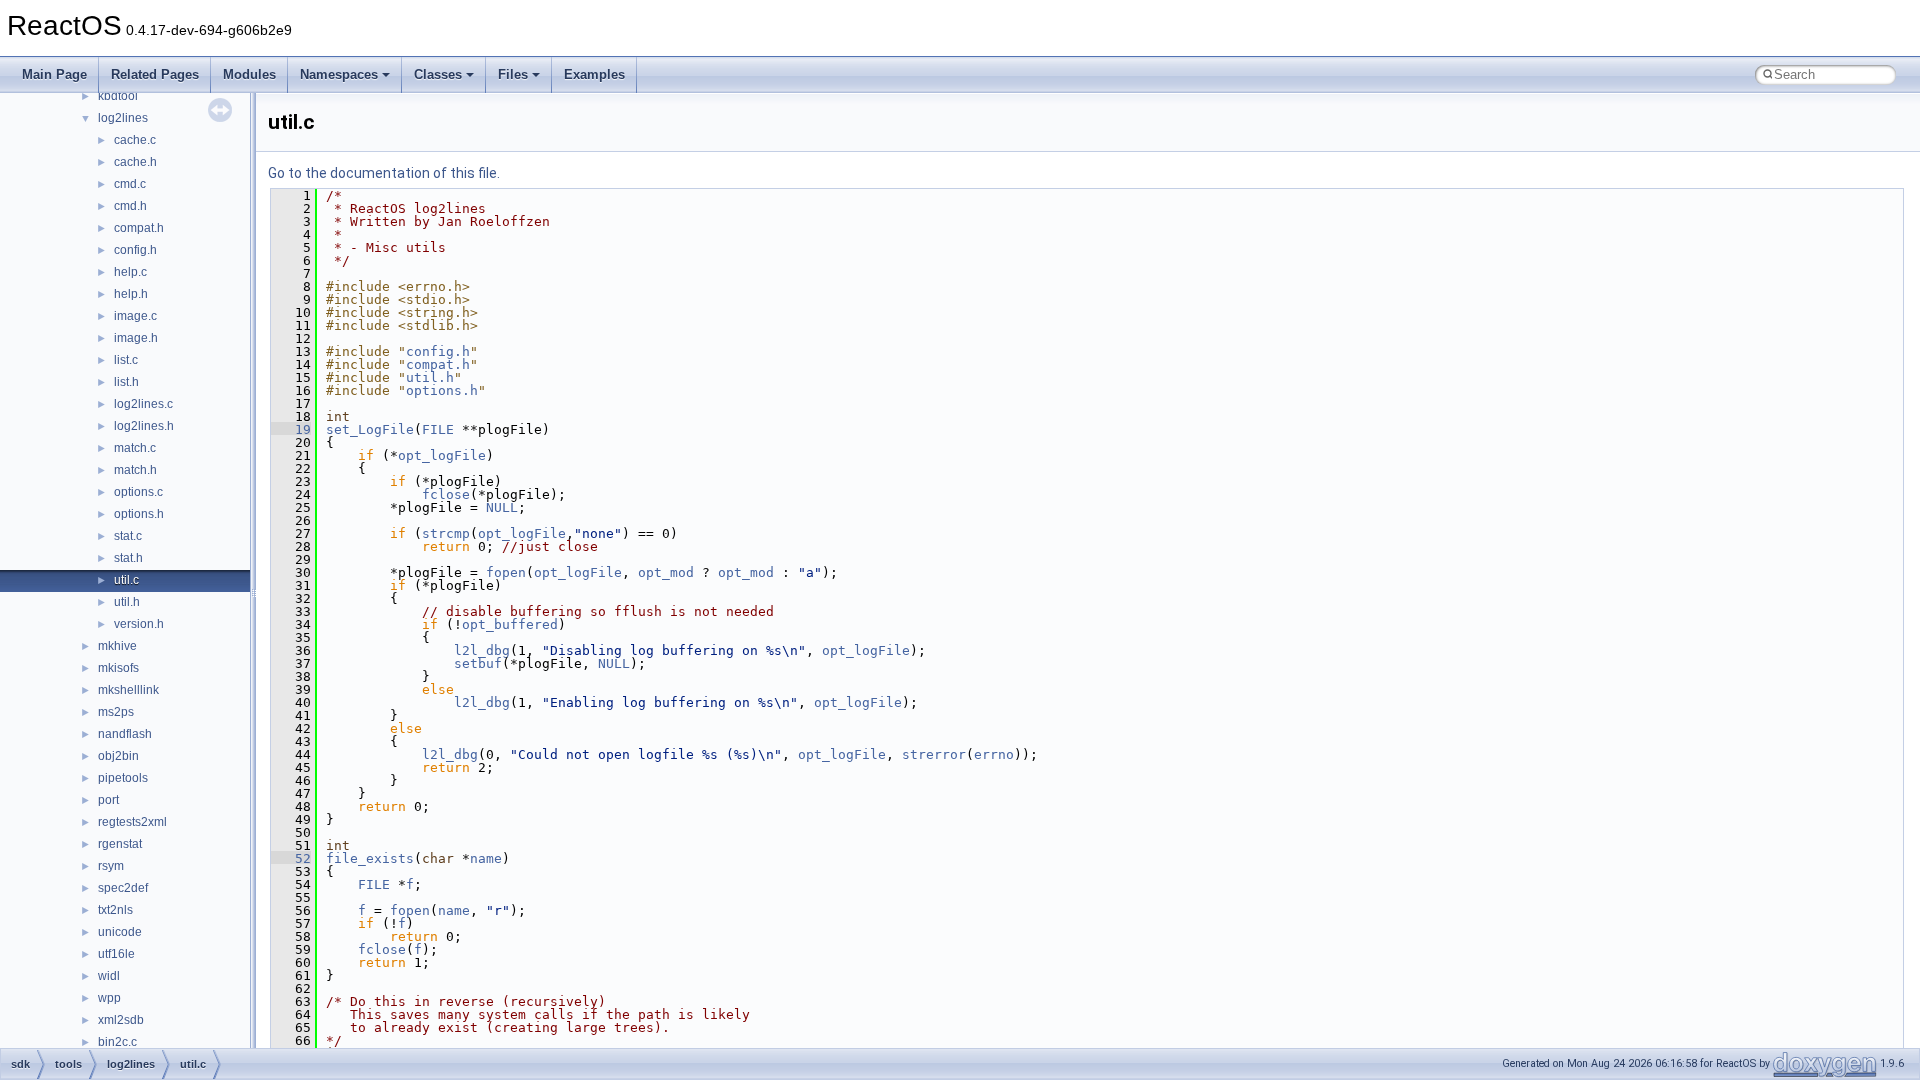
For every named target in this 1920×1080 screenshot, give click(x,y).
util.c (126, 580)
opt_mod (666, 572)
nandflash (125, 734)
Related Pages (155, 74)
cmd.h (130, 206)
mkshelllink (128, 690)
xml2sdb (121, 1020)
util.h (127, 602)
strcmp (446, 533)
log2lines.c (143, 404)
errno (994, 754)
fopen (506, 572)
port (108, 800)
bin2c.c (117, 1042)
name (486, 858)
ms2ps (116, 712)
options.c (138, 492)
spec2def (123, 888)
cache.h (135, 162)
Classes (438, 74)
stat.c (128, 536)
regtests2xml (132, 822)
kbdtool (118, 96)
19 (291, 429)
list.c (126, 360)
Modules (249, 74)
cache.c (135, 140)
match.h (135, 470)
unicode (120, 932)
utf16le (116, 954)
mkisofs (118, 668)
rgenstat (120, 844)
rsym (111, 866)
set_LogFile (370, 429)
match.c (135, 448)
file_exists (370, 858)
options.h (139, 514)
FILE (438, 429)
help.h (131, 294)
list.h (126, 382)
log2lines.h (144, 426)
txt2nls (115, 910)
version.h (139, 624)
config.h (135, 250)
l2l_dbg (482, 650)
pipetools (123, 778)
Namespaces (339, 74)
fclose (446, 494)
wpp (109, 998)
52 (291, 858)
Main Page (54, 74)
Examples (594, 74)
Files (513, 74)
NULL (502, 507)
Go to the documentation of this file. (384, 173)
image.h (136, 338)
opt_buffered (510, 624)
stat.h (128, 558)
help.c (130, 272)
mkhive (117, 646)
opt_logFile (442, 455)
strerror (934, 754)
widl (109, 976)
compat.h (139, 228)
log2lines (123, 118)
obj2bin (118, 756)
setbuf (478, 663)
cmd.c (130, 184)
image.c (135, 316)
